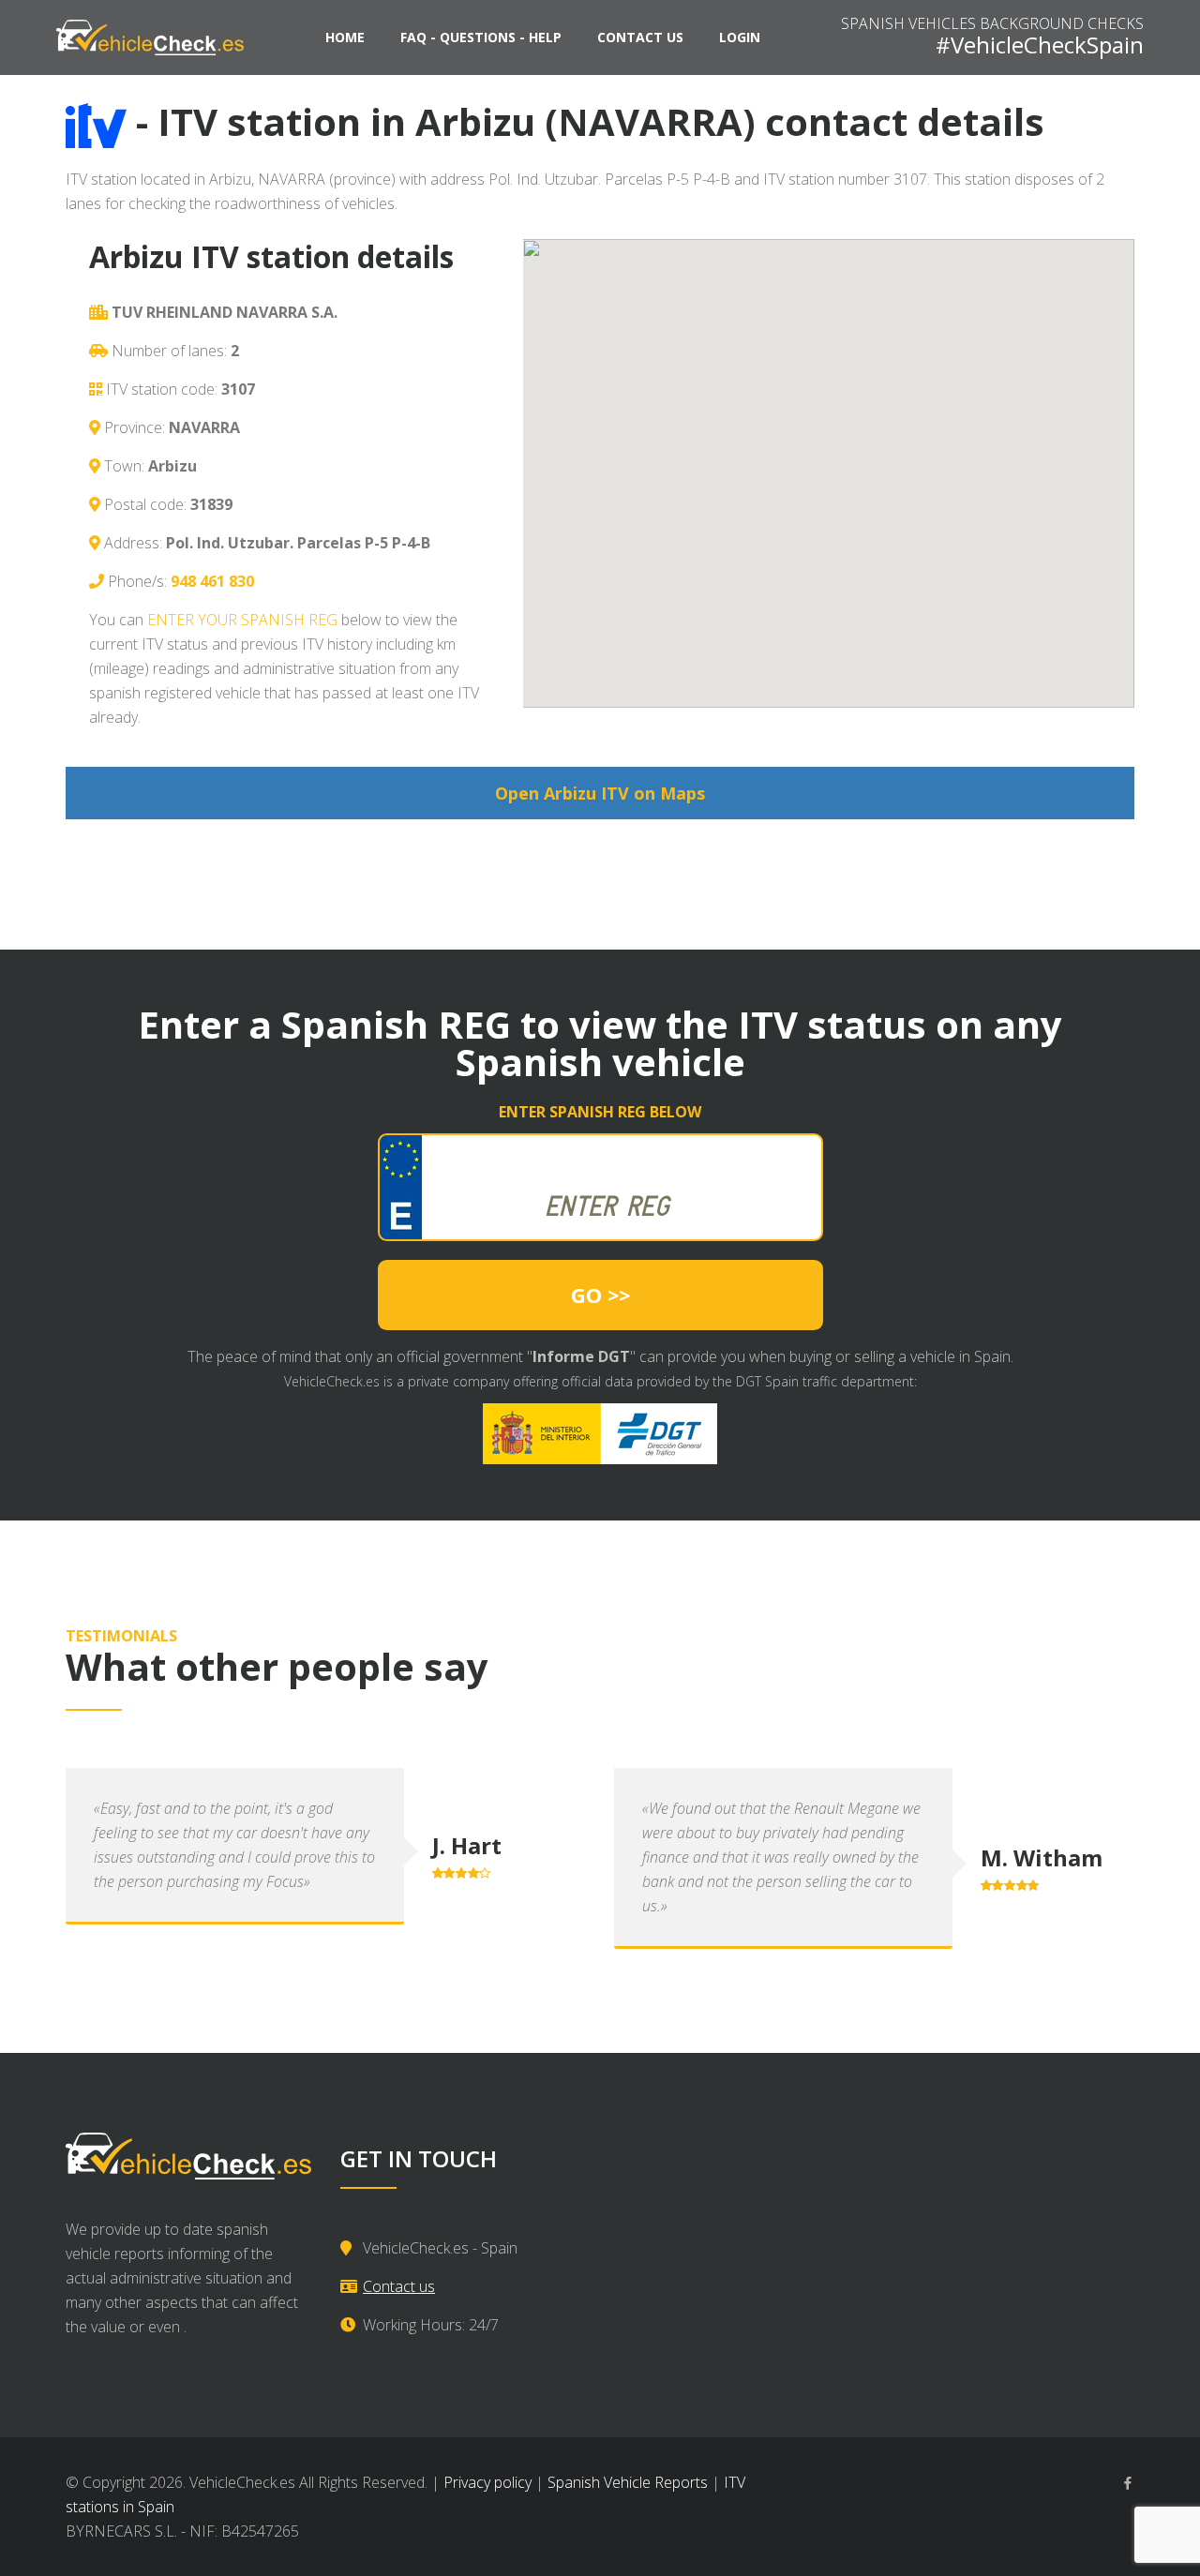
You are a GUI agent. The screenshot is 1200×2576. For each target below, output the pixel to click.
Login (740, 37)
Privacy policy (487, 2482)
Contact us (640, 37)
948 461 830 (212, 581)
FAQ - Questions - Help (481, 37)
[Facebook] (1128, 2483)
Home (345, 37)
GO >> (600, 1295)
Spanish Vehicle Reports (628, 2482)
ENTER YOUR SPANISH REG (242, 620)
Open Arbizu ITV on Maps (600, 793)
